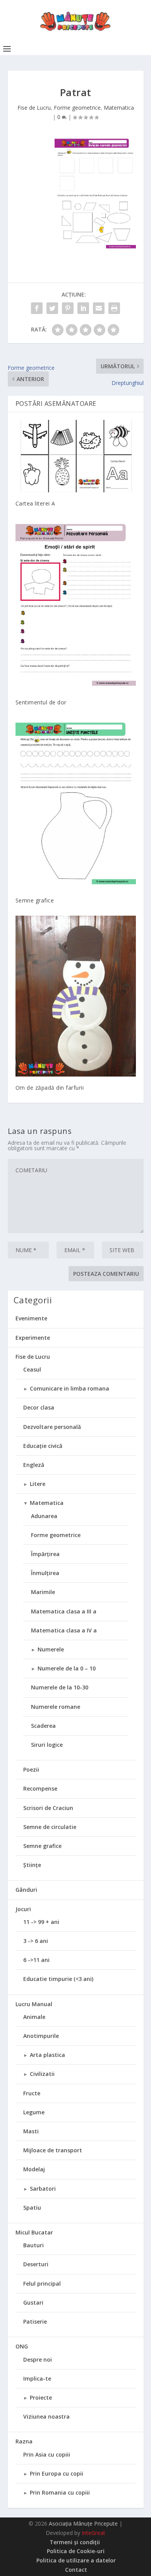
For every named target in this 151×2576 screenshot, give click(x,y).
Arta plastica (47, 2055)
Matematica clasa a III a (64, 1611)
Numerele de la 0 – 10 (67, 1668)
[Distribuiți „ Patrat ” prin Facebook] (37, 308)
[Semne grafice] (76, 803)
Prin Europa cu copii (57, 2473)
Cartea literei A (35, 503)
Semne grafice (35, 900)
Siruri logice (47, 1745)
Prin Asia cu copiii (47, 2454)
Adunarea (44, 1516)
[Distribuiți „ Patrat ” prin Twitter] (52, 308)
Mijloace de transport (53, 2150)
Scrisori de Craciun (48, 1808)
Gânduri (26, 1890)
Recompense (40, 1788)
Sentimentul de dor (41, 702)
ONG (22, 2346)
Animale (34, 2017)
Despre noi (38, 2359)
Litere (38, 1484)
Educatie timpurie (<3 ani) (58, 1979)
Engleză (34, 1465)
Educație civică (43, 1446)
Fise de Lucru (34, 108)
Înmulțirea (45, 1573)
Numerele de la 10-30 (60, 1687)
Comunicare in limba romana (69, 1388)
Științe (32, 1865)
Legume (34, 2112)
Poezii (31, 1769)
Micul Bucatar (34, 2232)
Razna (24, 2441)
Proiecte (41, 2397)
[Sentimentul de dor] (76, 605)
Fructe (32, 2093)
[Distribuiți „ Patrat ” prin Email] (99, 308)
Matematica (119, 108)
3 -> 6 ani (36, 1941)
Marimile (43, 1592)
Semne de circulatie (50, 1827)
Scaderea (43, 1726)
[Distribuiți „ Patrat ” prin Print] (114, 308)
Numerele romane (56, 1707)
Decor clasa (39, 1407)
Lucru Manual (34, 2004)
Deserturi (36, 2264)
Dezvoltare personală (52, 1427)
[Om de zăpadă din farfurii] (76, 996)
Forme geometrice (77, 108)
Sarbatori (43, 2189)
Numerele (51, 1649)
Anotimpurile (41, 2036)
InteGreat (94, 2533)
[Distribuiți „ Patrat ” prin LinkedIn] (83, 308)
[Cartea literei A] (76, 456)
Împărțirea (45, 1554)
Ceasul (32, 1369)
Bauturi (33, 2245)
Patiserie (35, 2322)
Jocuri (23, 1909)
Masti (31, 2131)
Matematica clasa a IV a (64, 1630)
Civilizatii (42, 2074)
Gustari (33, 2303)
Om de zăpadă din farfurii (50, 1088)
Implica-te (37, 2378)
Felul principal (42, 2284)
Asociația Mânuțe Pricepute (83, 2523)
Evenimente (31, 1318)
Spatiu (32, 2208)
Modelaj (34, 2169)
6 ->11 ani (36, 1960)
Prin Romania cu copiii (60, 2492)
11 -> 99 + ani (41, 1922)
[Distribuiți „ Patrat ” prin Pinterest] (68, 308)
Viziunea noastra (46, 2416)
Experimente (33, 1338)
